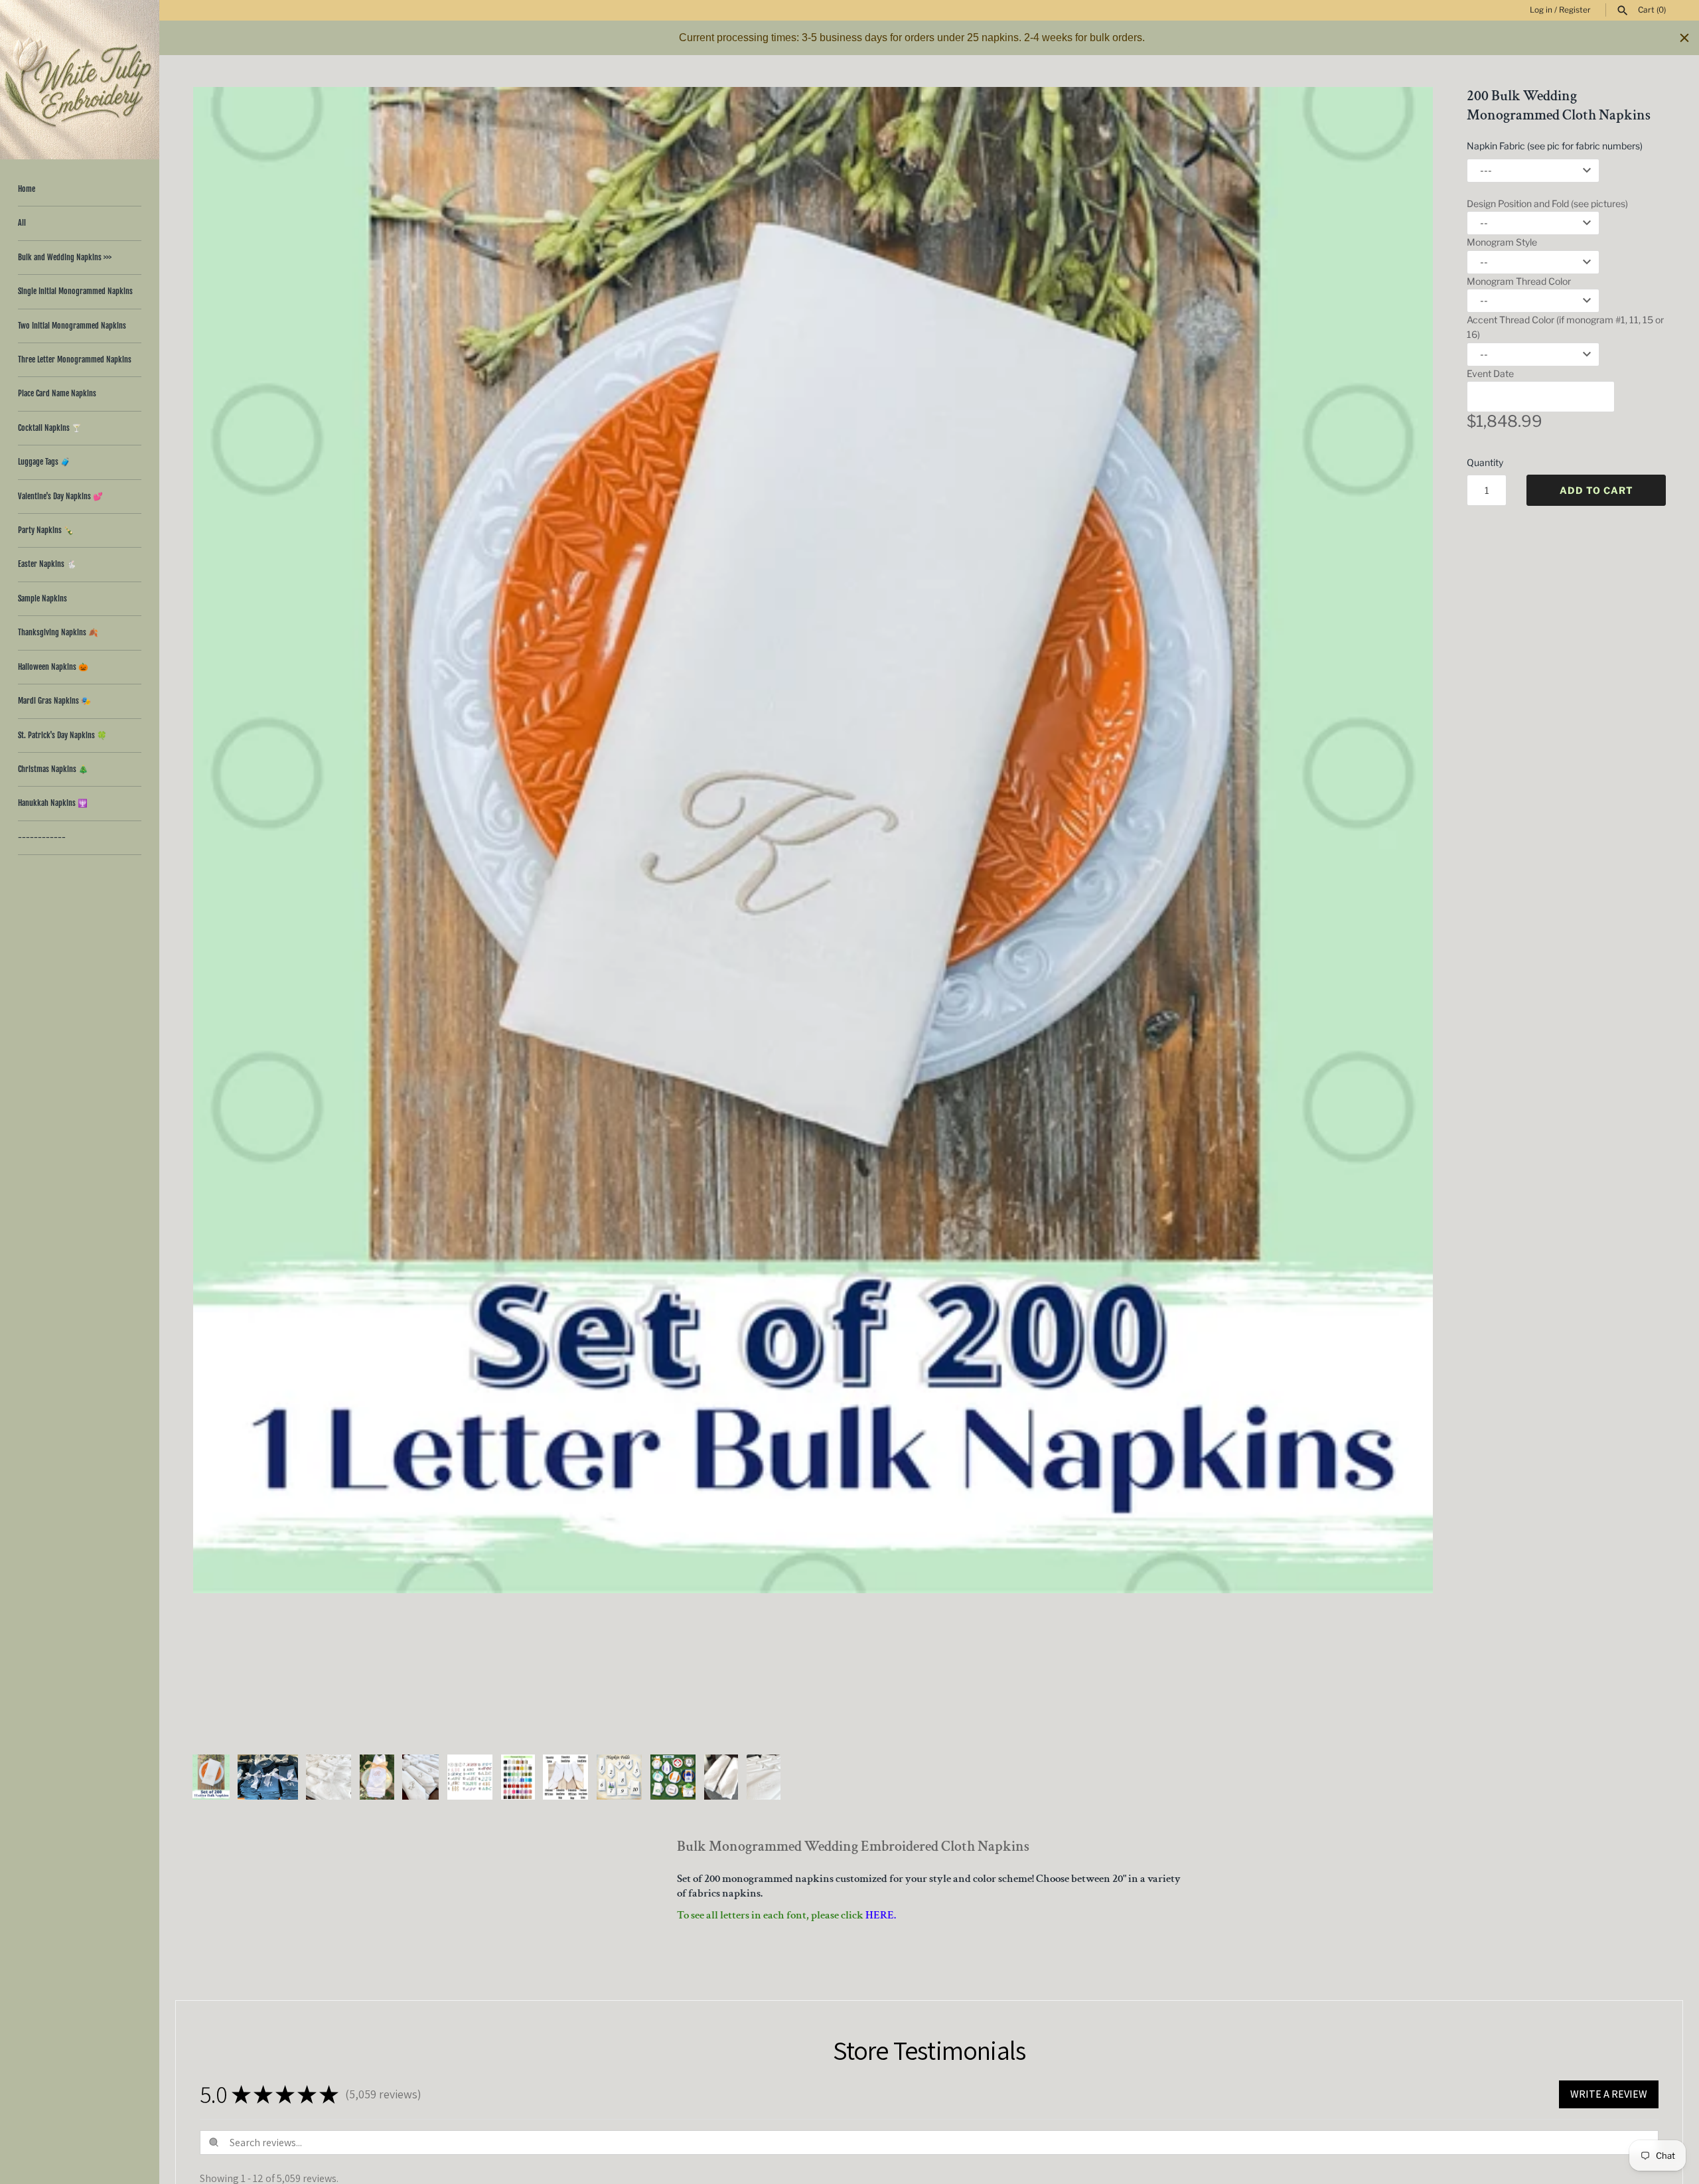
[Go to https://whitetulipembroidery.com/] (80, 80)
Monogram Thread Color (1519, 281)
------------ (42, 837)
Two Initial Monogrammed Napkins (72, 326)
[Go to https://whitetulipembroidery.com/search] (1623, 11)
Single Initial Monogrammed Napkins (75, 291)
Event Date (1490, 373)
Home (27, 189)
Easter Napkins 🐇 (47, 564)
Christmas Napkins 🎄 (53, 769)
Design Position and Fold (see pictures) (1547, 203)
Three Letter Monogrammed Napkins (75, 359)
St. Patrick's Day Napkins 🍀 (62, 735)
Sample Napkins (42, 598)
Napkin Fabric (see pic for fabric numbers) (1555, 146)
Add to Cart (1596, 490)
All (22, 223)
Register (1575, 10)
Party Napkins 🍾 (46, 530)
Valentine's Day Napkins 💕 (60, 496)
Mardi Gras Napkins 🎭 (54, 701)
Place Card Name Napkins (57, 393)
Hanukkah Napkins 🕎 (53, 803)
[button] (1405, 913)
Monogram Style (1502, 242)
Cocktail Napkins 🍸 (50, 428)
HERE (880, 1915)
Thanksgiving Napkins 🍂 (58, 632)
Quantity (1485, 462)
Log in (1541, 10)
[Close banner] (1684, 38)
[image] (813, 840)
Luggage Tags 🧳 (44, 462)
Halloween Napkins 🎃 (53, 667)
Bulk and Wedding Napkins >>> (65, 257)
